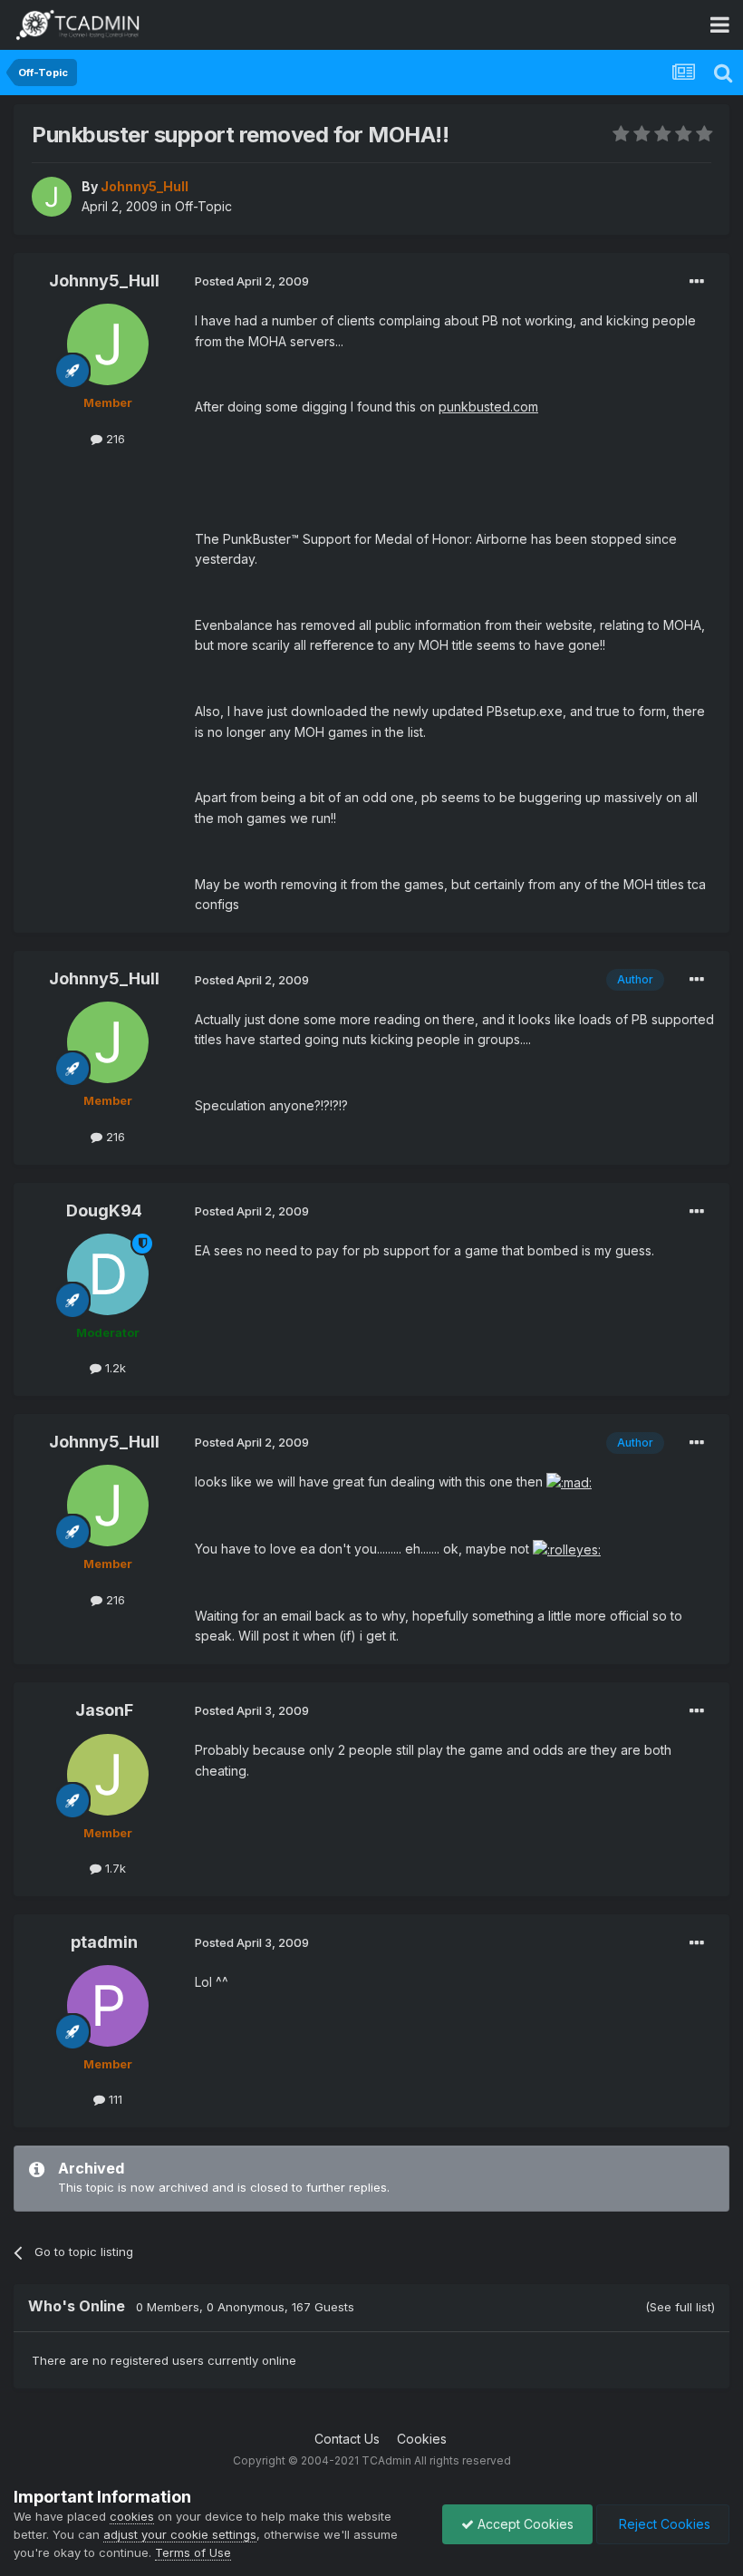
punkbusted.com (488, 407)
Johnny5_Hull (104, 281)
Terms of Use (193, 2552)
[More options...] (697, 282)
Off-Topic (203, 206)
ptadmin (104, 1942)
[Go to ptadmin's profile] (108, 2006)
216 (114, 439)
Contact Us (347, 2439)
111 (114, 2099)
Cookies (422, 2439)
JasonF (104, 1710)
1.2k (114, 1368)
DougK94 (104, 1211)
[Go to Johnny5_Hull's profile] (52, 197)
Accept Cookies (524, 2524)
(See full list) (680, 2307)
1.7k (114, 1868)
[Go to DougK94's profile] (108, 1274)
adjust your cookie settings (180, 2534)
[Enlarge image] (569, 1482)
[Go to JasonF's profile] (108, 1775)
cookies (132, 2516)
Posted (252, 281)
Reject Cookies (663, 2524)
